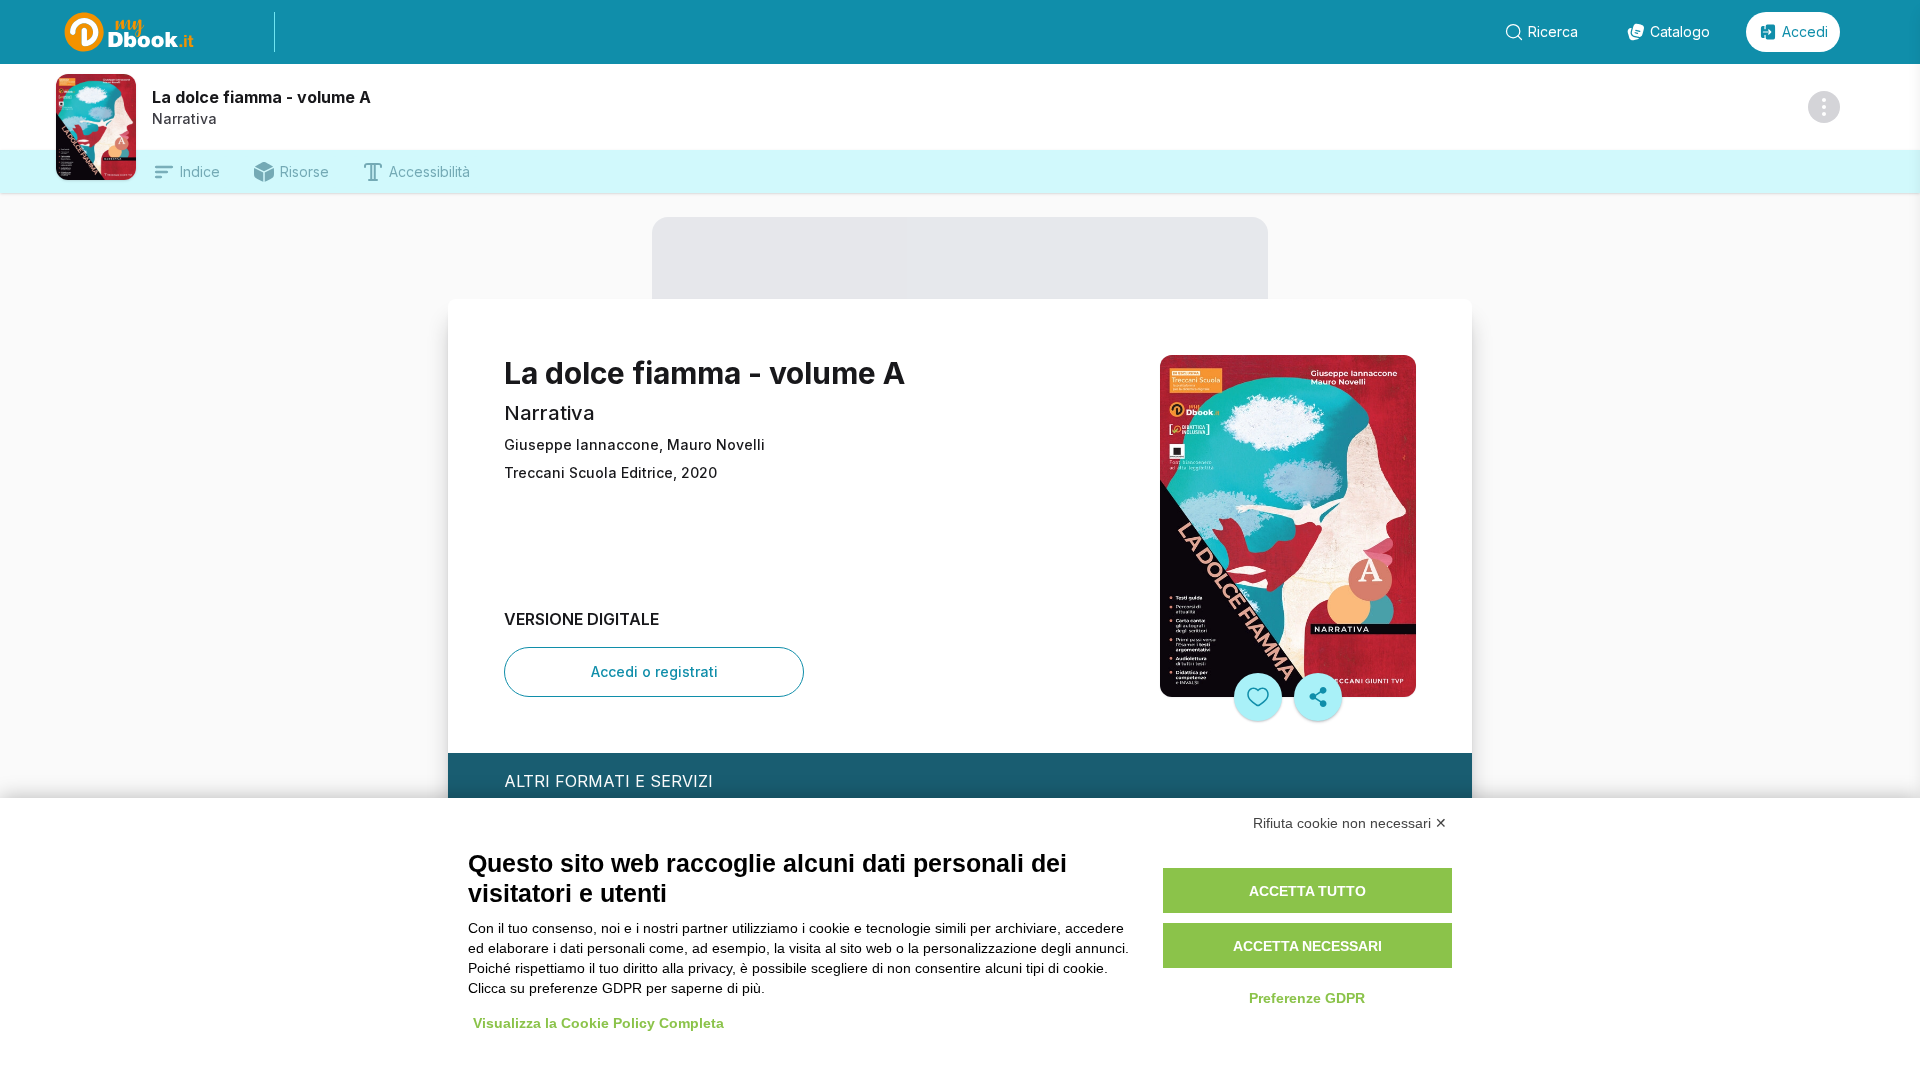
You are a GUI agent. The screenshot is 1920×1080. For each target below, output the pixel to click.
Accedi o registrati (654, 671)
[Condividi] (1318, 697)
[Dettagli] (1824, 107)
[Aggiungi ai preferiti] (1258, 697)
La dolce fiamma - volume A (261, 97)
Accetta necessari (1307, 946)
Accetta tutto (1307, 891)
